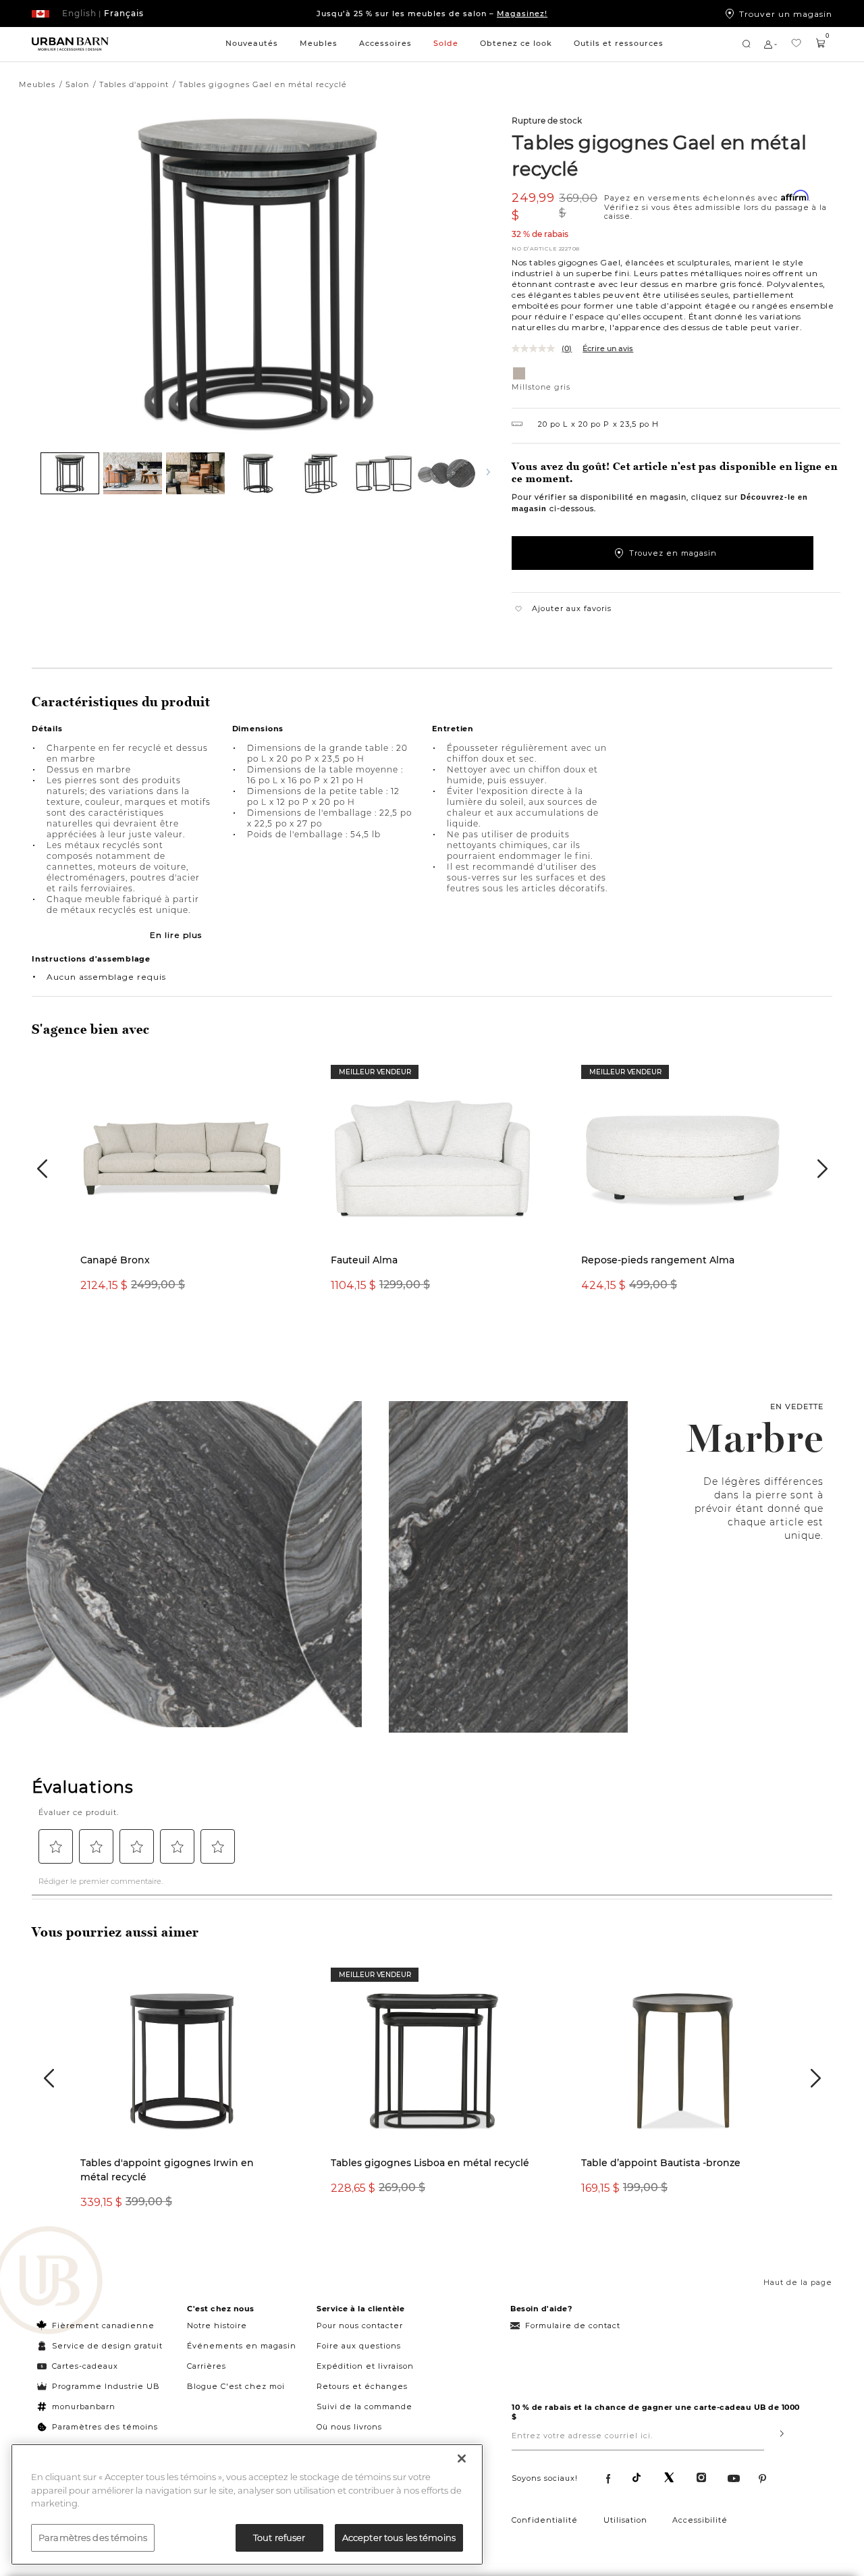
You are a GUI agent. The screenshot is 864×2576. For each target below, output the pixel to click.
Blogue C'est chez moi (236, 2386)
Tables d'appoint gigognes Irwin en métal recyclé (167, 2170)
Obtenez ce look (516, 43)
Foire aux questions (359, 2346)
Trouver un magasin (786, 14)
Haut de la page (798, 2282)
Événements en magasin (242, 2346)
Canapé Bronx (115, 1260)
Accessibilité (700, 2520)
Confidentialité (545, 2520)
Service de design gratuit (106, 2346)
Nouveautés (252, 43)
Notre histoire (217, 2325)
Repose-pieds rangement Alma (658, 1260)
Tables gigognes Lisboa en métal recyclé (430, 2163)
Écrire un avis (608, 348)
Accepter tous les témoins (399, 2537)
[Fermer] (462, 2459)
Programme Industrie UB (106, 2386)
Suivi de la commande (364, 2407)
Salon (77, 84)
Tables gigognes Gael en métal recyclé (659, 155)
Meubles (319, 43)
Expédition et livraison (365, 2366)
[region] (247, 2504)
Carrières (207, 2366)
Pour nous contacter (360, 2325)
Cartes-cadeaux (85, 2366)
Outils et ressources (619, 43)
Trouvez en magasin (673, 553)
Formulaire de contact (573, 2325)
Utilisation (625, 2520)
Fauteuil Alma (364, 1260)
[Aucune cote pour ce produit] (537, 348)
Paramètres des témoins (105, 2427)
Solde (446, 43)
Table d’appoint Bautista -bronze (661, 2163)
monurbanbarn (84, 2407)
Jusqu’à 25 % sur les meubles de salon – (432, 14)
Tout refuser (279, 2537)
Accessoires (385, 43)
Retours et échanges (362, 2386)
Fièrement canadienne (103, 2325)
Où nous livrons (349, 2427)
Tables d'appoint (134, 84)
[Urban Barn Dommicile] (70, 45)
